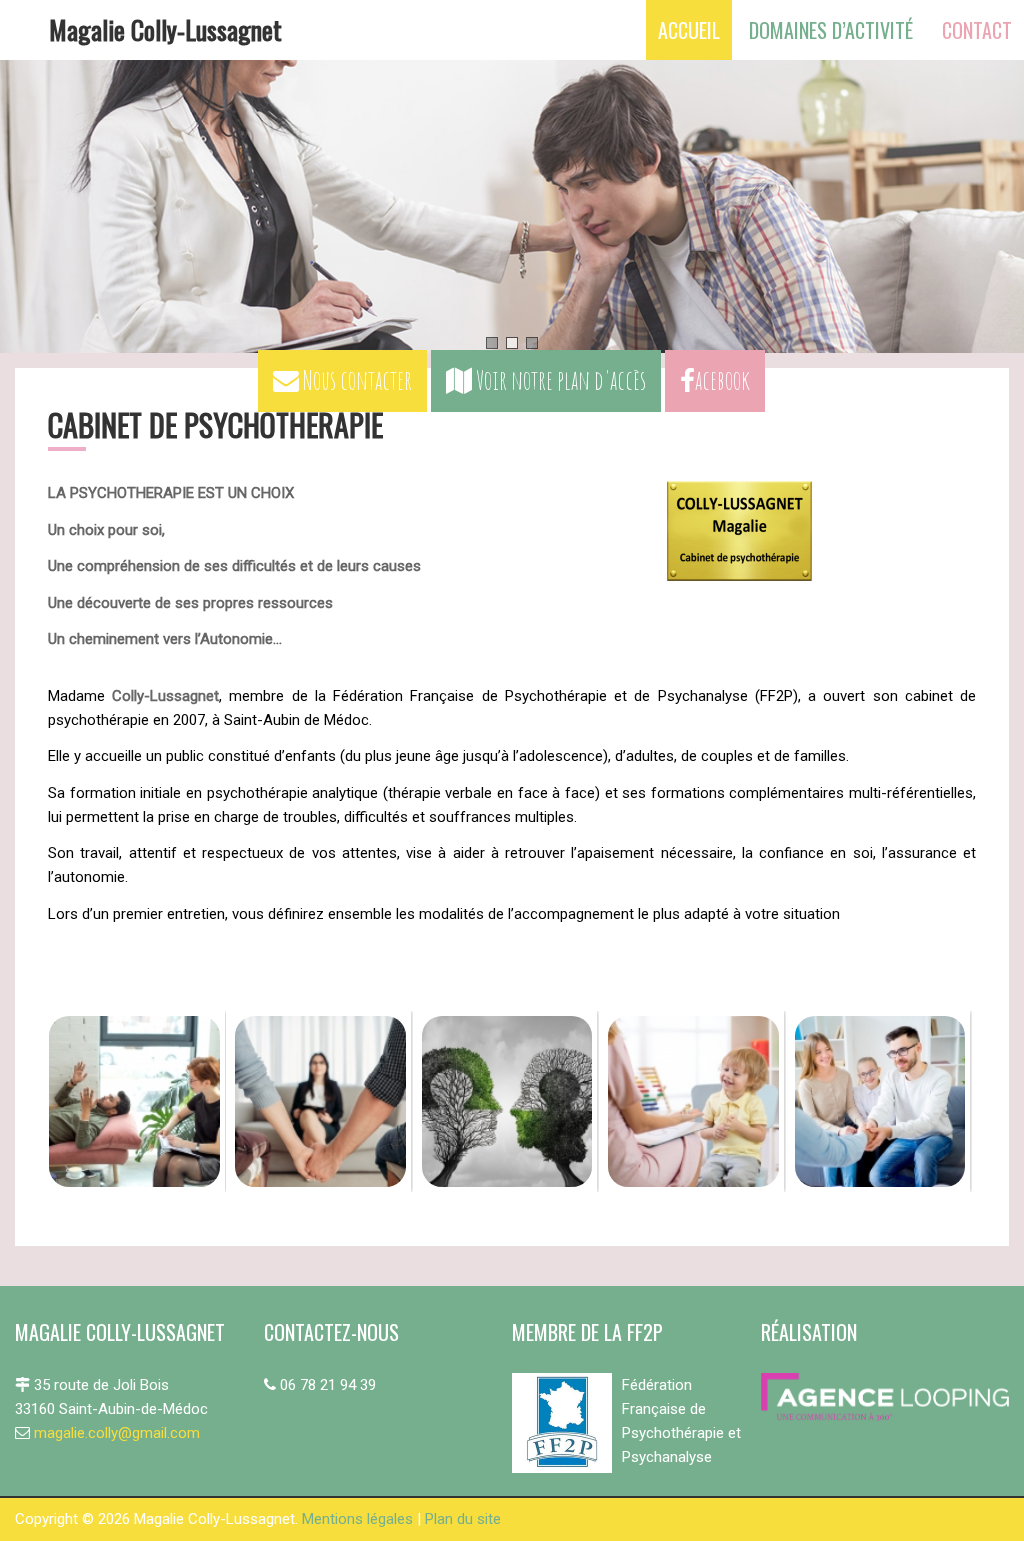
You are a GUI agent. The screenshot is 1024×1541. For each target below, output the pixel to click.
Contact (977, 30)
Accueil (689, 30)
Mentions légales (357, 1519)
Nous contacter (355, 380)
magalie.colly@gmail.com (117, 1433)
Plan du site (463, 1519)
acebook (722, 380)
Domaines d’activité (831, 30)
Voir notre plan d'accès (559, 380)
